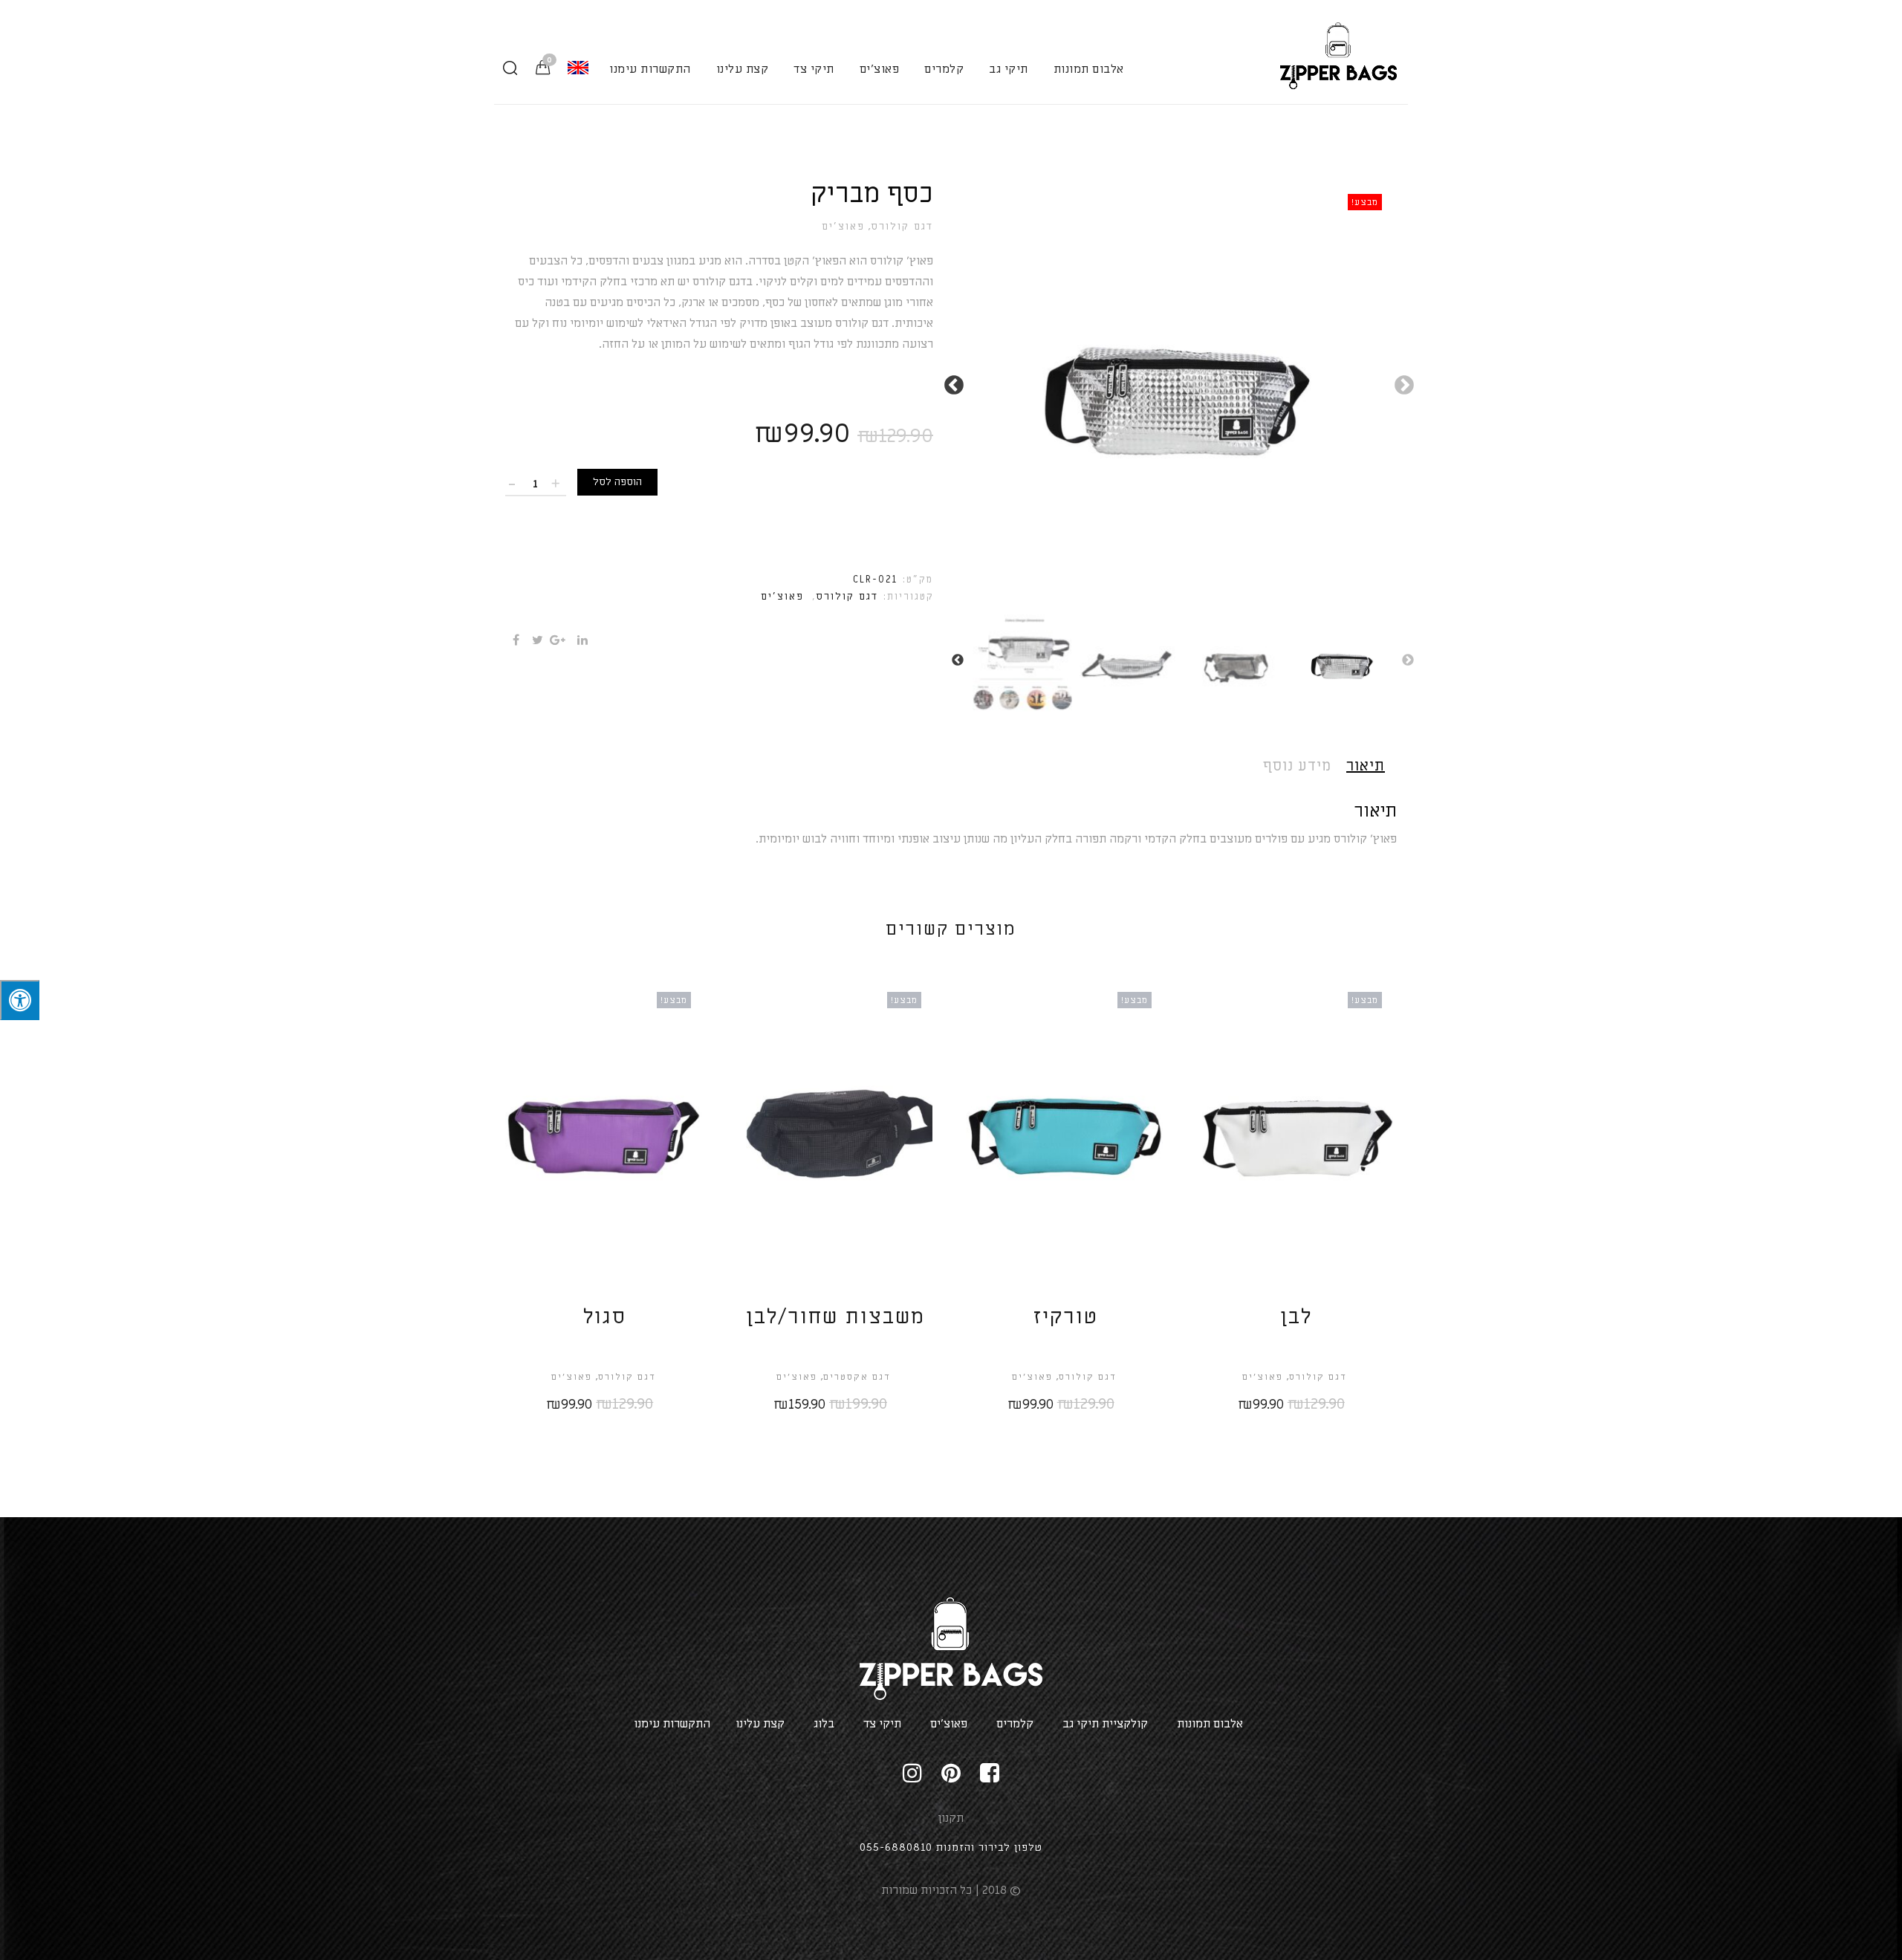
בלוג (824, 1724)
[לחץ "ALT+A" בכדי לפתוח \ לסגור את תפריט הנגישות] (20, 1000)
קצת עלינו (743, 69)
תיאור (1366, 766)
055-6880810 (896, 1847)
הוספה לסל (617, 482)
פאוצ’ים (843, 227)
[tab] (1372, 766)
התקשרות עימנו (650, 69)
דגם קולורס (902, 227)
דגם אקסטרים (857, 1377)
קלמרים (944, 69)
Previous (1408, 382)
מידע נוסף (1297, 766)
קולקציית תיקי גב (1105, 1724)
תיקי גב (1009, 69)
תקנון (951, 1818)
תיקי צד (814, 69)
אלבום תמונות (1089, 69)
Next (958, 382)
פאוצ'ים (880, 69)
